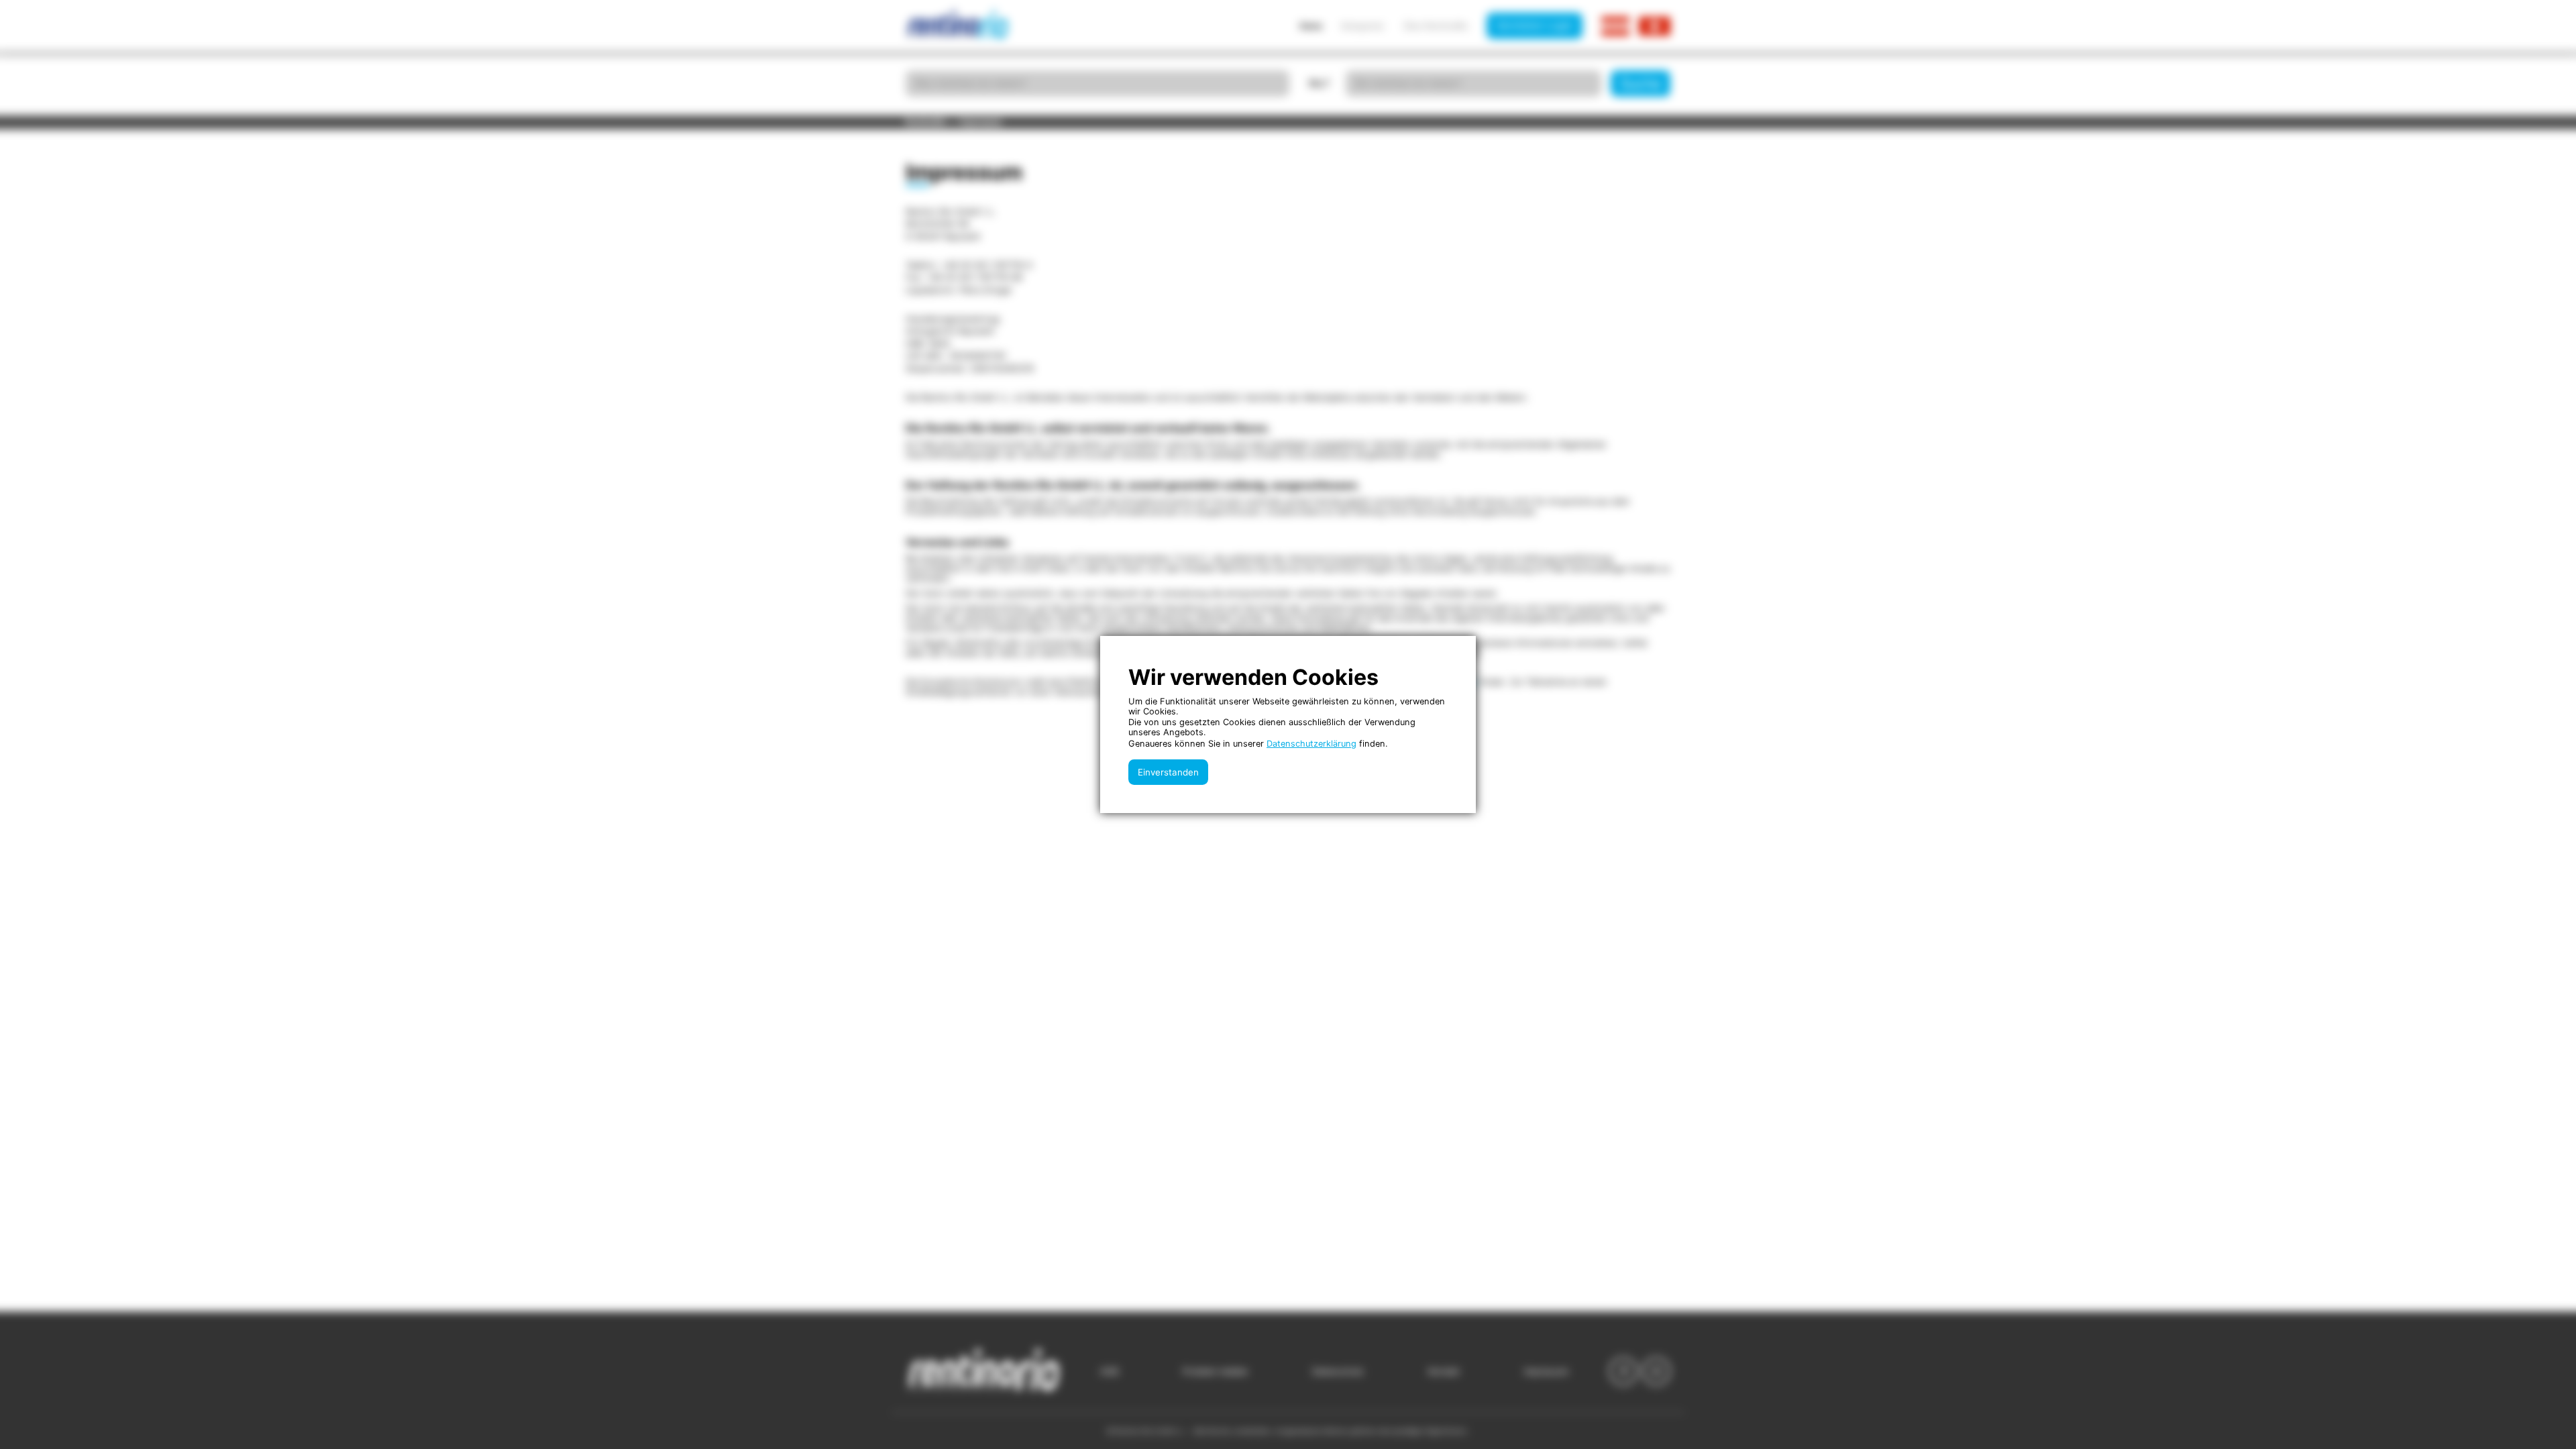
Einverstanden (1168, 772)
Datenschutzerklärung (1311, 744)
